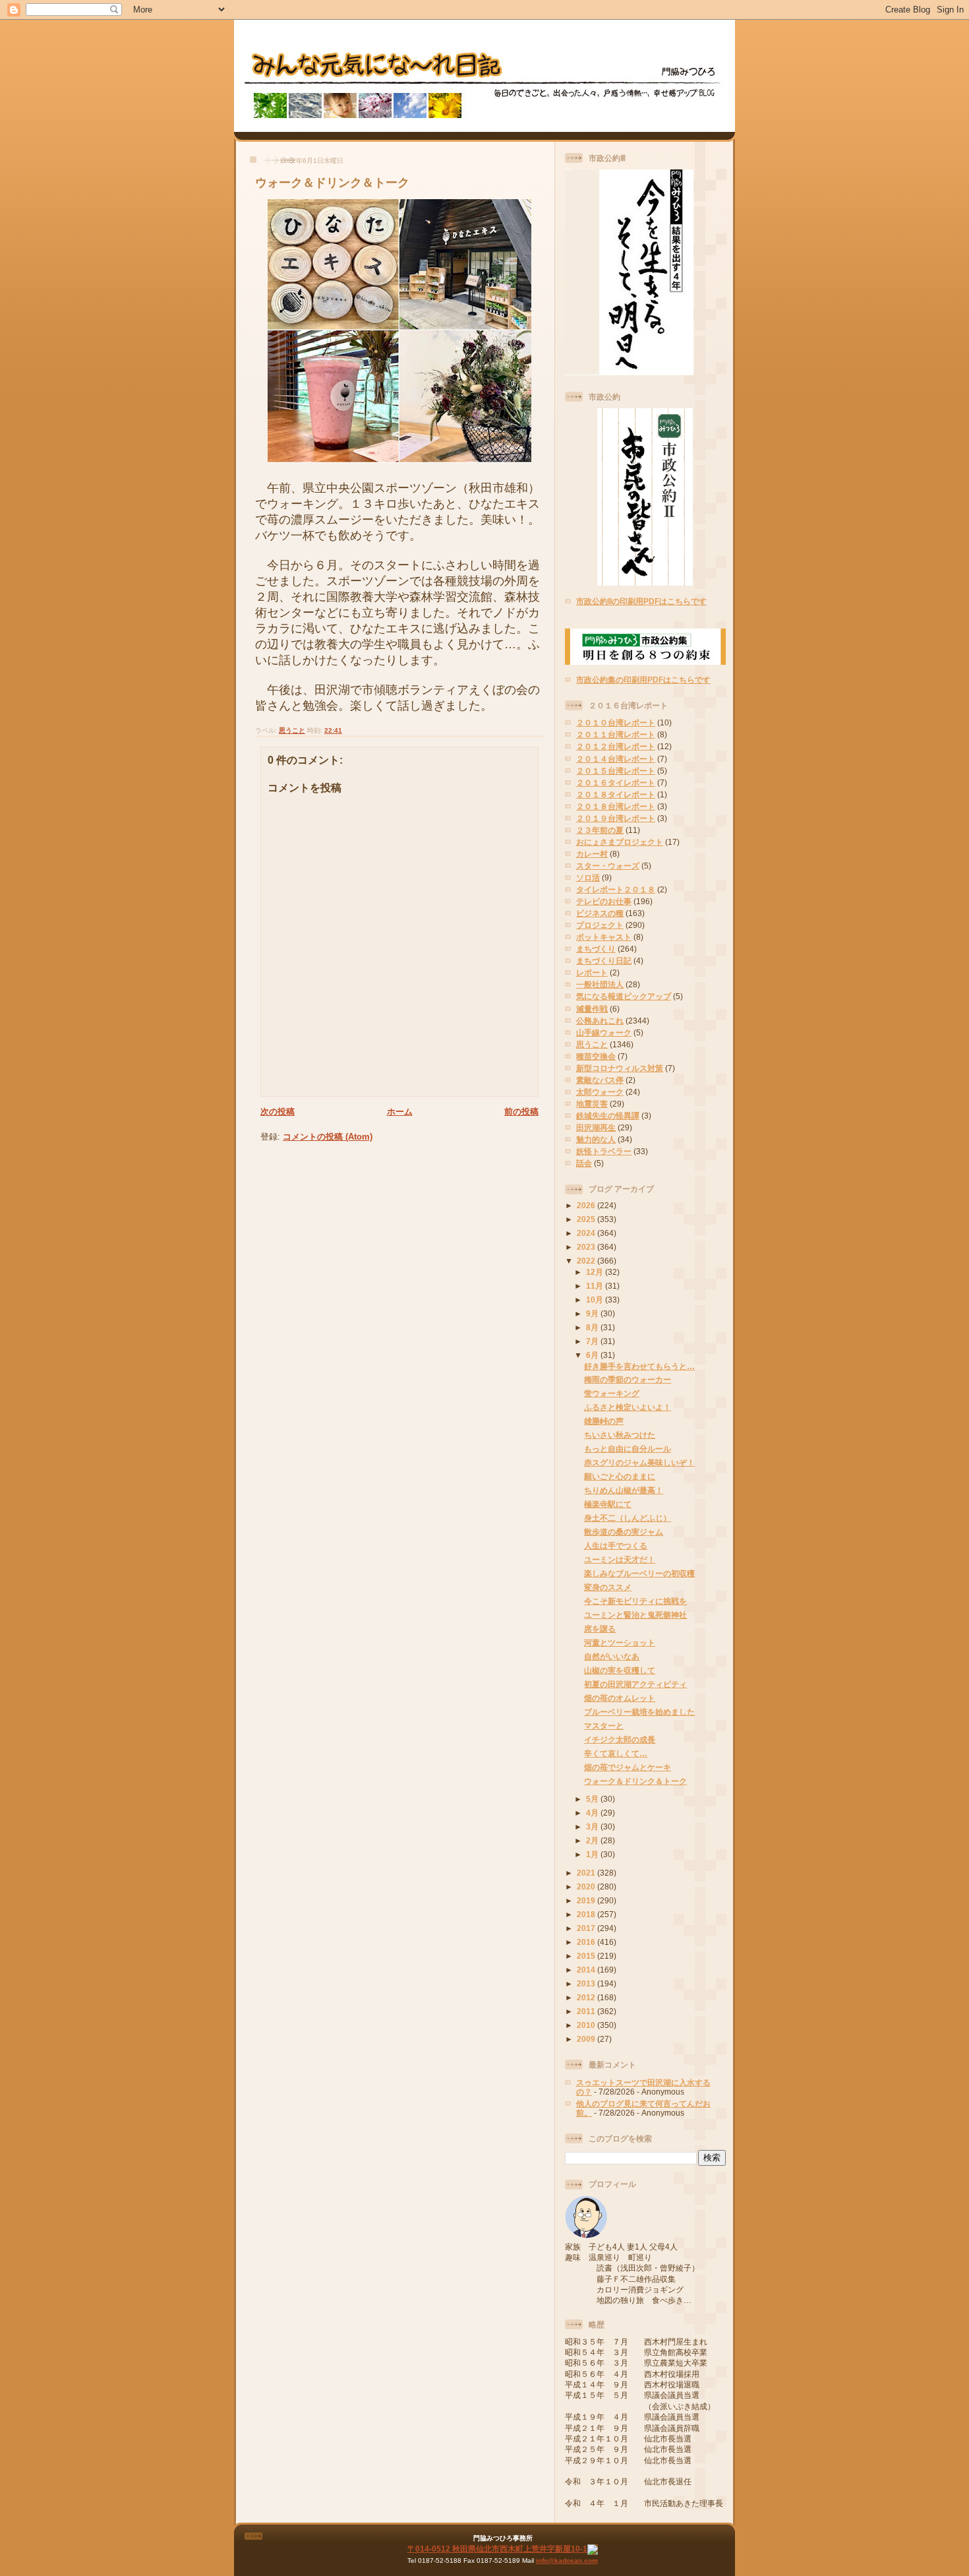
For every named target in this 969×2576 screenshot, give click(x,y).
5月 (593, 1799)
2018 (587, 1914)
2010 (587, 2025)
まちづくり (596, 949)
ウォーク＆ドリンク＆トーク (332, 183)
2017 (587, 1928)
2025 (587, 1219)
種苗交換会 (596, 1056)
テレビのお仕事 (604, 901)
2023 (587, 1247)
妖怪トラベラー (604, 1151)
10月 (596, 1300)
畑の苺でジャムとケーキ (628, 1767)
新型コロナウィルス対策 (620, 1068)
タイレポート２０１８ (616, 889)
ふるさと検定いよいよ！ (628, 1407)
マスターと (604, 1726)
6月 (593, 1355)
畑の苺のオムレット (620, 1698)
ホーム (400, 1112)
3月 (593, 1826)
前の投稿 (521, 1112)
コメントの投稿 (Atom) (328, 1137)
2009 (587, 2039)
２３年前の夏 (600, 830)
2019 (587, 1900)
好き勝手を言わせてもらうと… (639, 1366)
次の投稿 (278, 1112)
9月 (593, 1313)
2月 (593, 1840)
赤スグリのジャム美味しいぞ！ (639, 1462)
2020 (587, 1886)
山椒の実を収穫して (620, 1670)
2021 (587, 1873)
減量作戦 (592, 1009)
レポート (592, 972)
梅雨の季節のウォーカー (628, 1379)
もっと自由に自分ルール (628, 1449)
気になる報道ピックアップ (624, 996)
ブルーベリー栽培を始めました (639, 1712)
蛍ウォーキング (612, 1393)
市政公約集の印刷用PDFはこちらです (643, 680)
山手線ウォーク (604, 1032)
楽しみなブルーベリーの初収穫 (639, 1573)
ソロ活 (588, 877)
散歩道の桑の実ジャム (624, 1532)
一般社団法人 (600, 984)
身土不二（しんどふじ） (628, 1518)
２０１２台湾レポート (616, 746)
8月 (593, 1327)
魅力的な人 (596, 1139)
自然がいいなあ (612, 1656)
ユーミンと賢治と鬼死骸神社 (635, 1615)
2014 (587, 1970)
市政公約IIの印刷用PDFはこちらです (641, 601)
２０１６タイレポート (616, 782)
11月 (596, 1286)
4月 (593, 1813)
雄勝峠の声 (604, 1421)
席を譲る (600, 1629)
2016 (587, 1942)
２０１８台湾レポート (616, 806)
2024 (587, 1233)
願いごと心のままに (620, 1476)
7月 (593, 1341)
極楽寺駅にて (608, 1504)
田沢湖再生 (596, 1127)
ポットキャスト (604, 937)
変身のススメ (608, 1587)
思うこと (292, 730)
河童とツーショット (620, 1642)
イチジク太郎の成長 (620, 1739)
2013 (587, 1983)
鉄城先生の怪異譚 (608, 1116)
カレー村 (592, 854)
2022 (587, 1261)
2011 (587, 2011)
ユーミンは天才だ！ (620, 1559)
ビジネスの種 (600, 913)
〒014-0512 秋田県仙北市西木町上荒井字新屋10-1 (497, 2549)
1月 (593, 1854)
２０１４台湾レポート (616, 759)
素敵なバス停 (600, 1080)
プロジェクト (600, 925)
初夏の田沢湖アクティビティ (635, 1684)
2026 (587, 1205)
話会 (584, 1163)
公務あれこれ (600, 1021)
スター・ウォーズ (608, 866)
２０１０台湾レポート (616, 722)
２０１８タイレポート (616, 794)
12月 (596, 1272)
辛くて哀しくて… (616, 1753)
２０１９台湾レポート (616, 818)
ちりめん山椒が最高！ (624, 1490)
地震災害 (592, 1104)
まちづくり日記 (604, 961)
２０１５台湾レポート (616, 771)
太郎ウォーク (600, 1092)
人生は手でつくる (616, 1546)
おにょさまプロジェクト (620, 842)
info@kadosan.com (567, 2561)
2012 (587, 1997)
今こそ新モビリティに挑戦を (635, 1601)
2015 (587, 1956)
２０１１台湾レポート (616, 734)
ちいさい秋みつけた (620, 1435)
